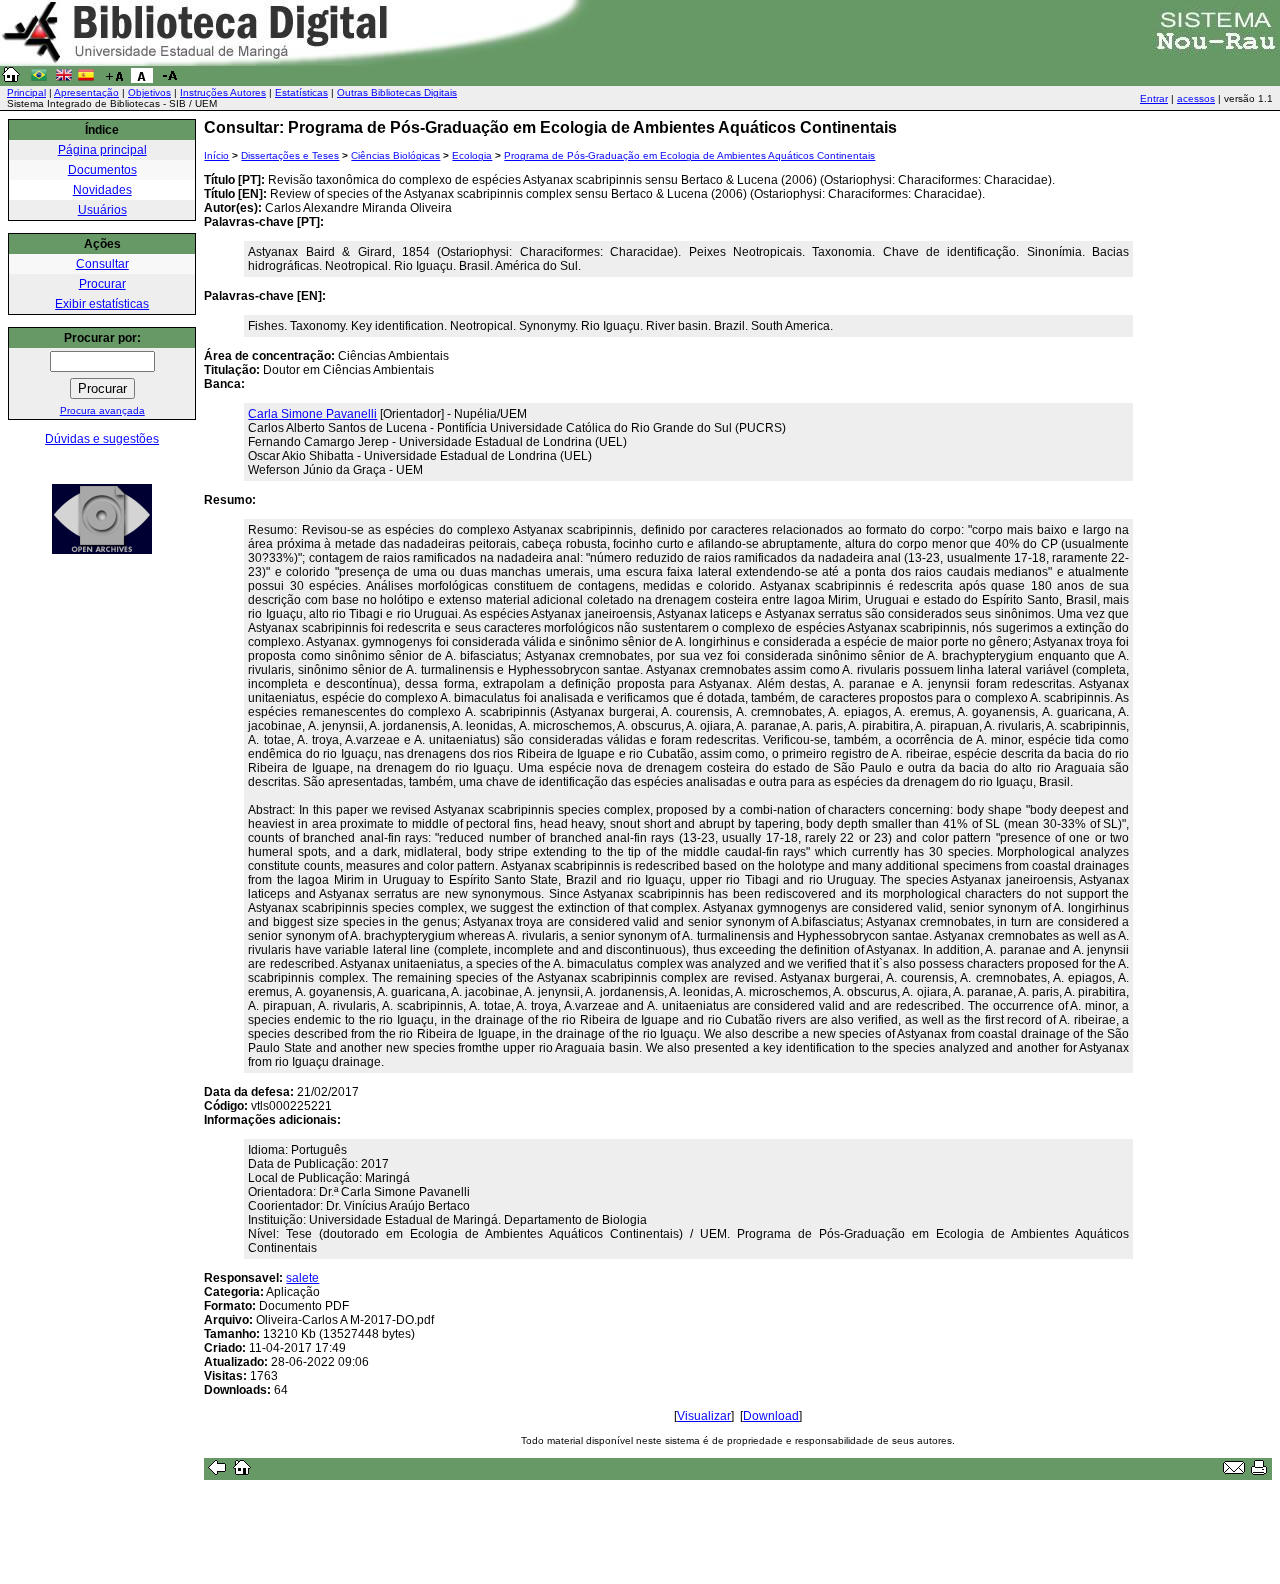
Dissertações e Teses (290, 155)
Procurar (102, 284)
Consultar (102, 264)
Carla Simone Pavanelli (312, 414)
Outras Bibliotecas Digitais (397, 92)
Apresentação (86, 92)
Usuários (102, 210)
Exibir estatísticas (102, 304)
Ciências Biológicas (395, 155)
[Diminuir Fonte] (170, 79)
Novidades (102, 190)
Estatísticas (301, 92)
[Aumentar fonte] (114, 79)
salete (302, 1278)
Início (216, 155)
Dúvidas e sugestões (102, 439)
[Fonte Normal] (142, 79)
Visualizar (704, 1416)
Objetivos (149, 92)
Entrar (1154, 98)
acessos (1196, 98)
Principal (26, 92)
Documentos (102, 170)
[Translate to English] (64, 79)
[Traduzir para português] (39, 79)
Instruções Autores (223, 92)
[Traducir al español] (86, 79)
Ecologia (472, 155)
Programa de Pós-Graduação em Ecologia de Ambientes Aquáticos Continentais (689, 155)
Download (771, 1416)
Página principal (102, 150)
